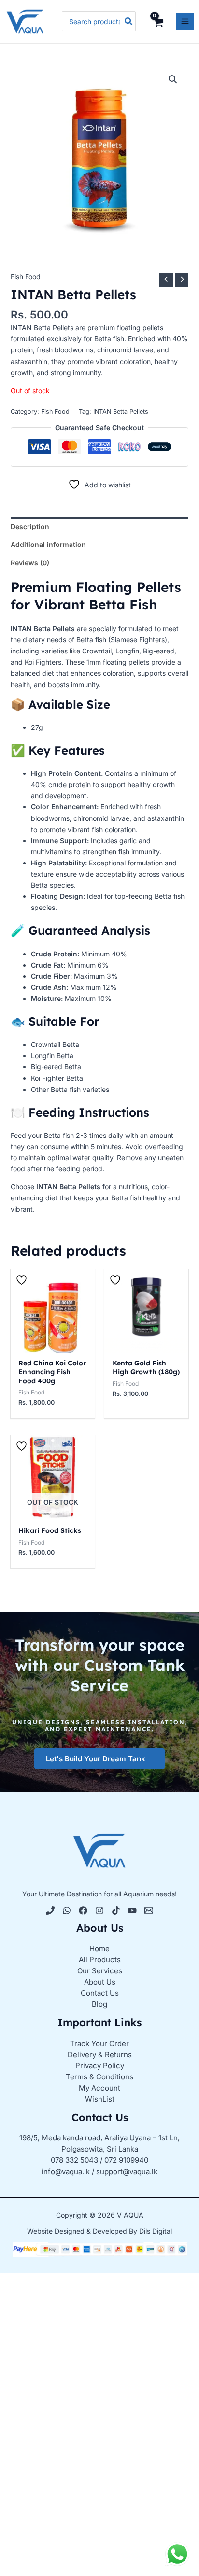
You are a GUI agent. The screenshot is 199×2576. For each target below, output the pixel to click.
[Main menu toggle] (185, 22)
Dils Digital (156, 2231)
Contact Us (100, 1993)
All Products (100, 1960)
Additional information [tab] (48, 544)
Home (99, 1948)
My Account (99, 2088)
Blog (99, 2004)
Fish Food (26, 277)
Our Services (100, 1971)
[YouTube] (132, 1910)
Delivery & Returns (100, 2054)
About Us (100, 1982)
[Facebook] (83, 1910)
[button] (173, 79)
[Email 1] (149, 1910)
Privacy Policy (100, 2066)
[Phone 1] (50, 1910)
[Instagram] (99, 1910)
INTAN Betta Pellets (121, 412)
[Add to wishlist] (23, 1280)
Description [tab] (30, 526)
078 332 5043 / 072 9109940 (99, 2160)
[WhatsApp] (67, 1910)
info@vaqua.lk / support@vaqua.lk (99, 2172)
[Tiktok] (116, 1910)
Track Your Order (99, 2043)
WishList (100, 2099)
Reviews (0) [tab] (30, 563)
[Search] (129, 21)
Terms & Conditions (99, 2077)
